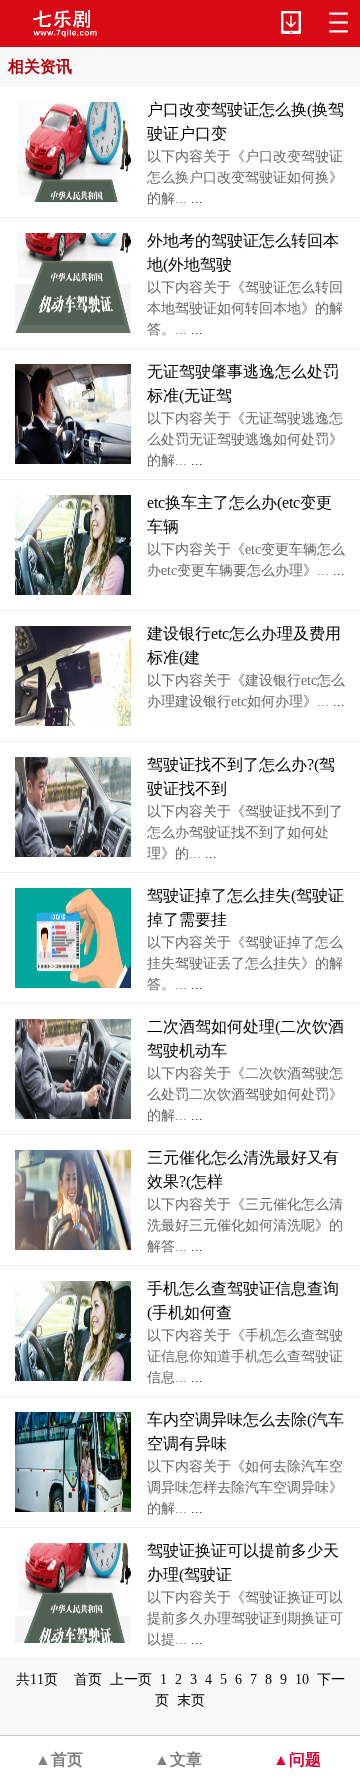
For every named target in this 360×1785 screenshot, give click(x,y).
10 (302, 1679)
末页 (191, 1700)
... (195, 198)
